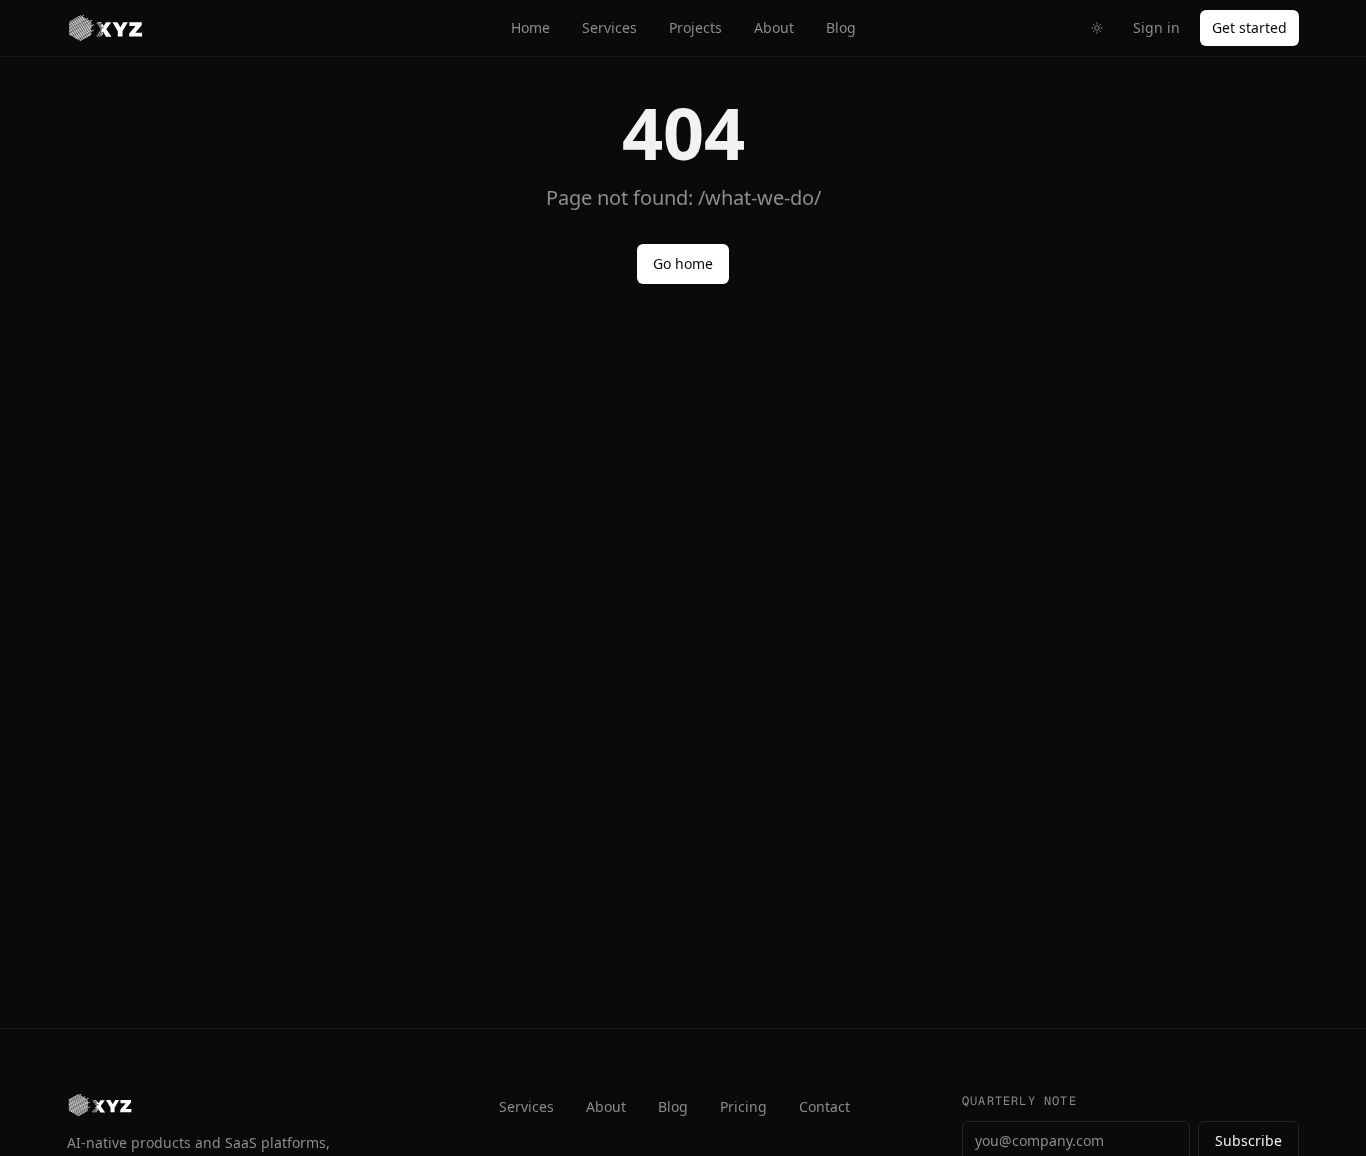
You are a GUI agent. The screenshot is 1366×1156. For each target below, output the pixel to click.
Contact (824, 1106)
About (774, 27)
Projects (695, 27)
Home (530, 27)
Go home (683, 263)
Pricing (743, 1106)
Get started (1249, 27)
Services (609, 27)
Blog (841, 27)
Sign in (1156, 27)
